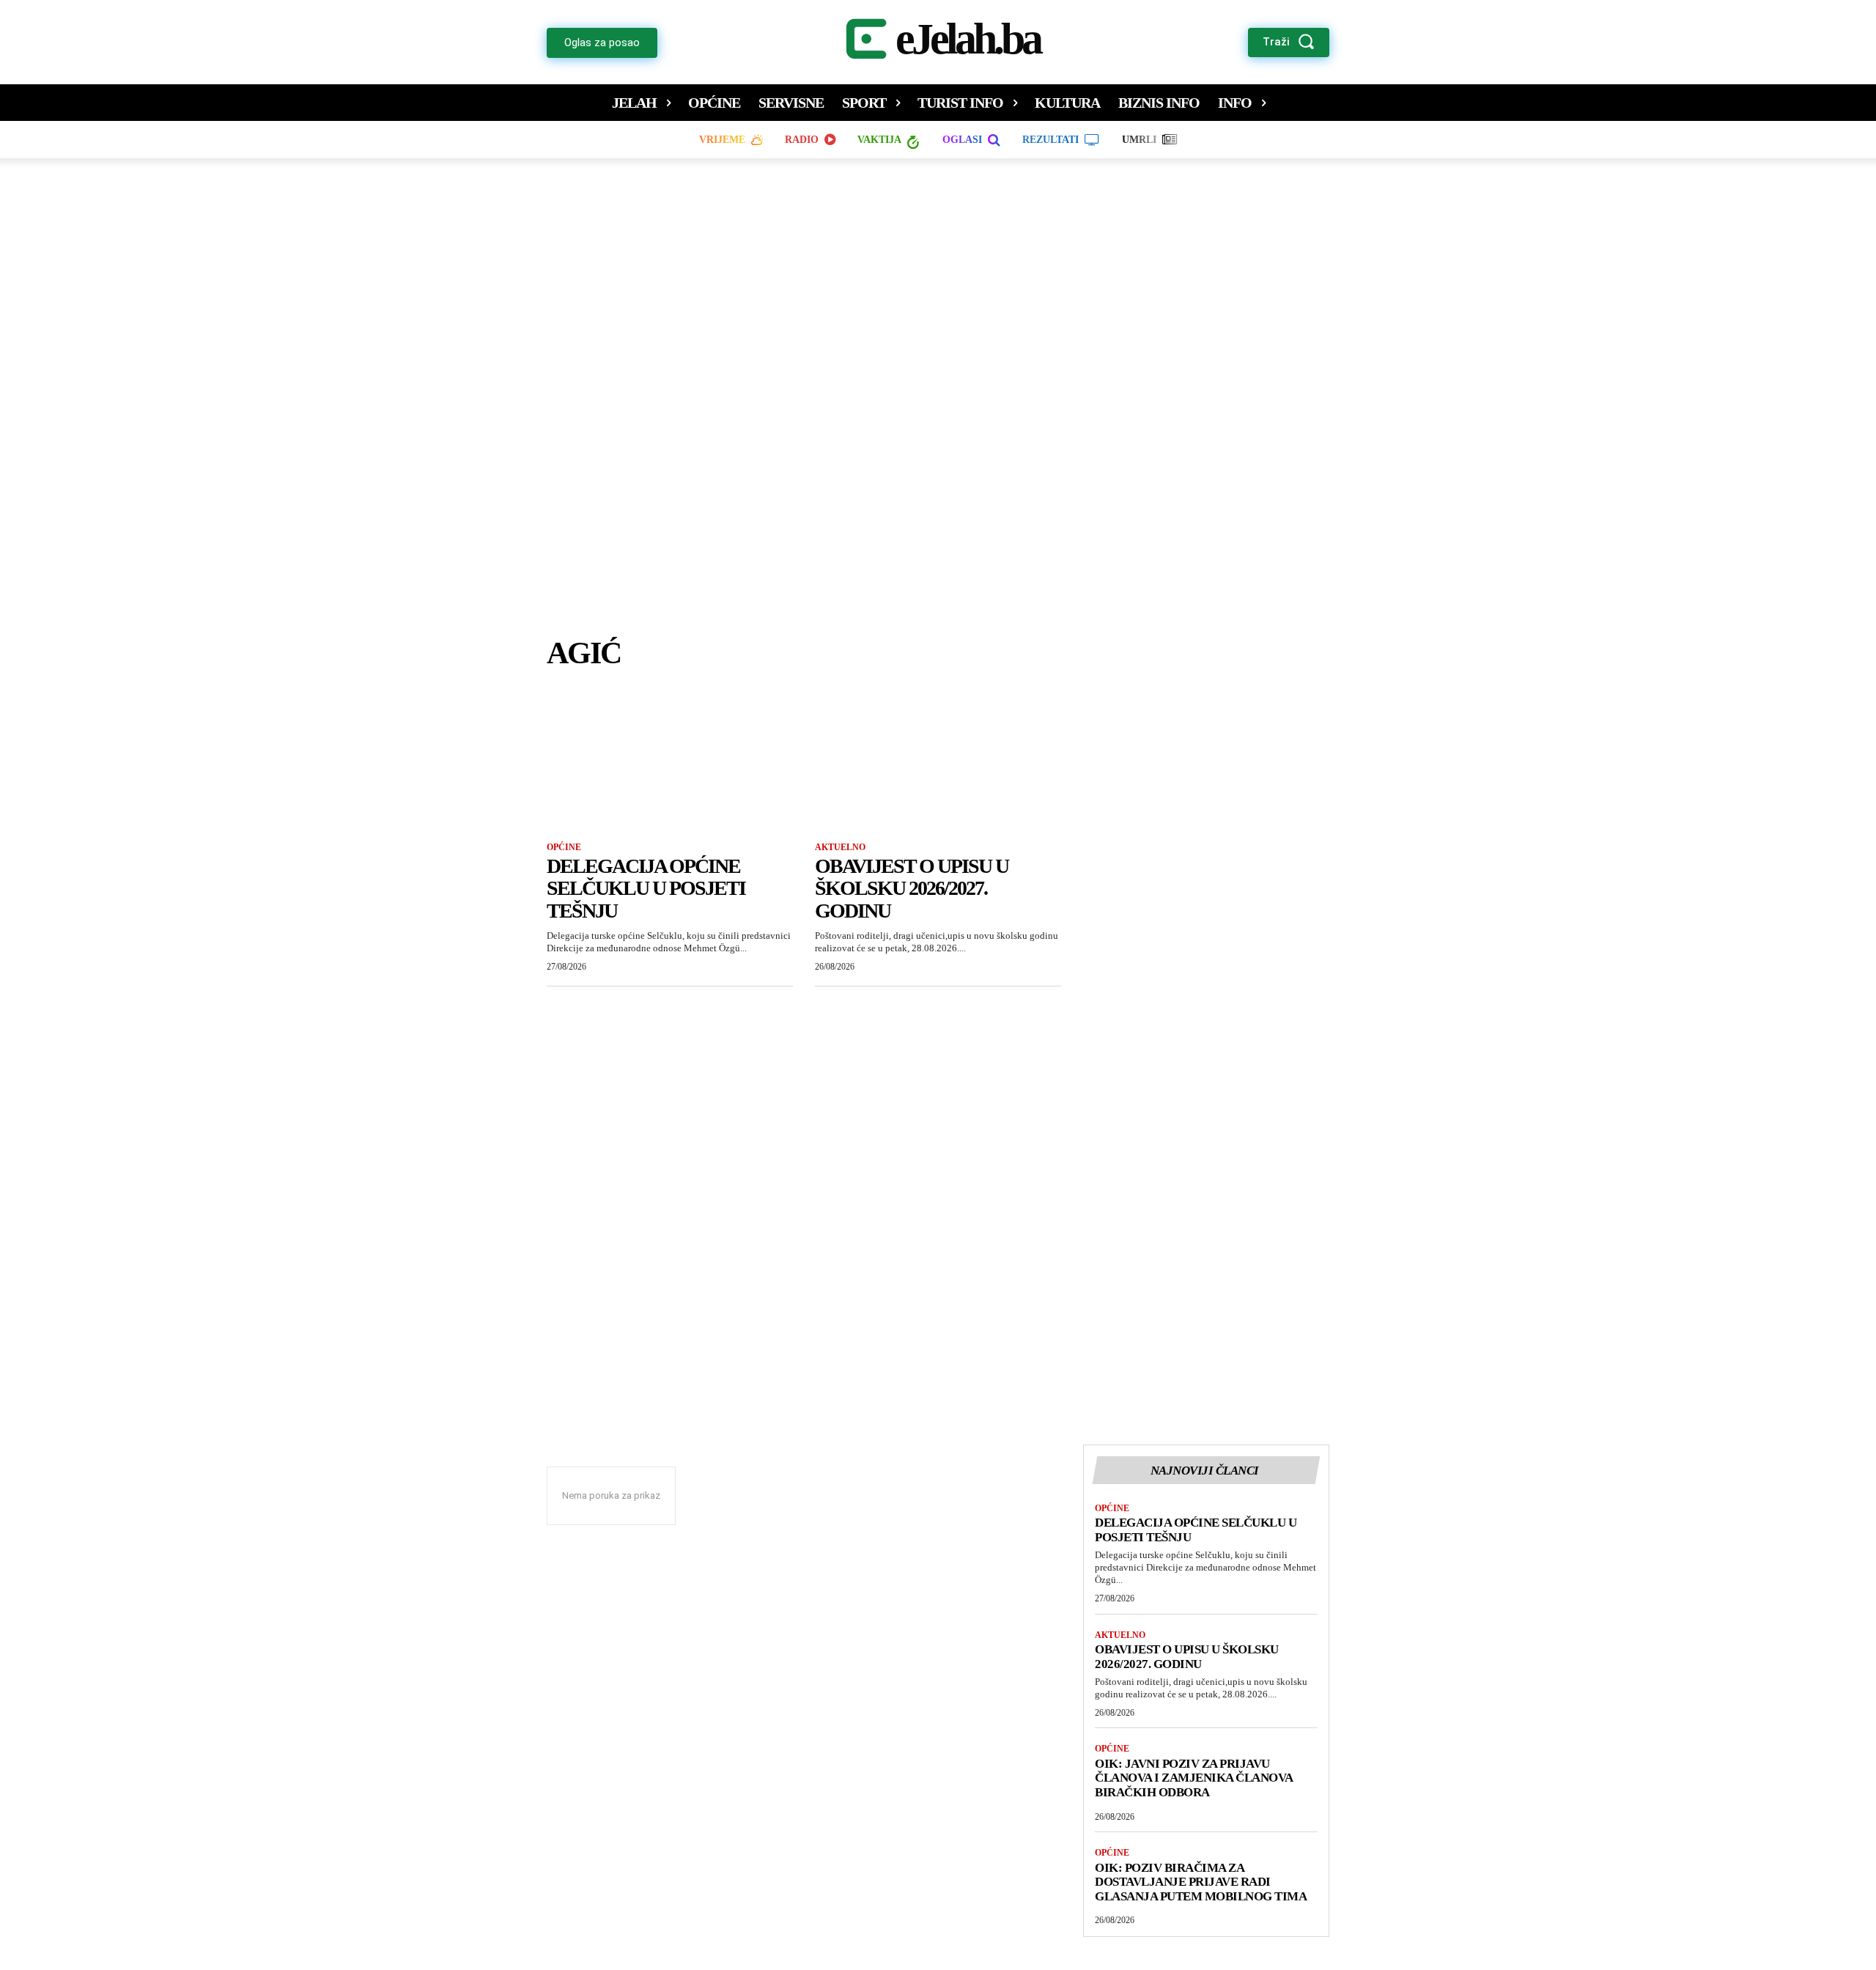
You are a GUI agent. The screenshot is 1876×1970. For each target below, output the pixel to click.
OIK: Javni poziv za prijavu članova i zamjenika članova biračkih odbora (1194, 1778)
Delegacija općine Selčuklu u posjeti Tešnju (646, 889)
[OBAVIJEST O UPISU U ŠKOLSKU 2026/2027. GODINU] (938, 766)
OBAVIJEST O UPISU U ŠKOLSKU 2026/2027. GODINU (912, 889)
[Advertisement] (938, 411)
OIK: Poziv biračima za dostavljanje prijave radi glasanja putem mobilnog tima (1201, 1882)
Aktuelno (840, 847)
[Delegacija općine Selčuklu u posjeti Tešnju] (670, 766)
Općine (564, 847)
